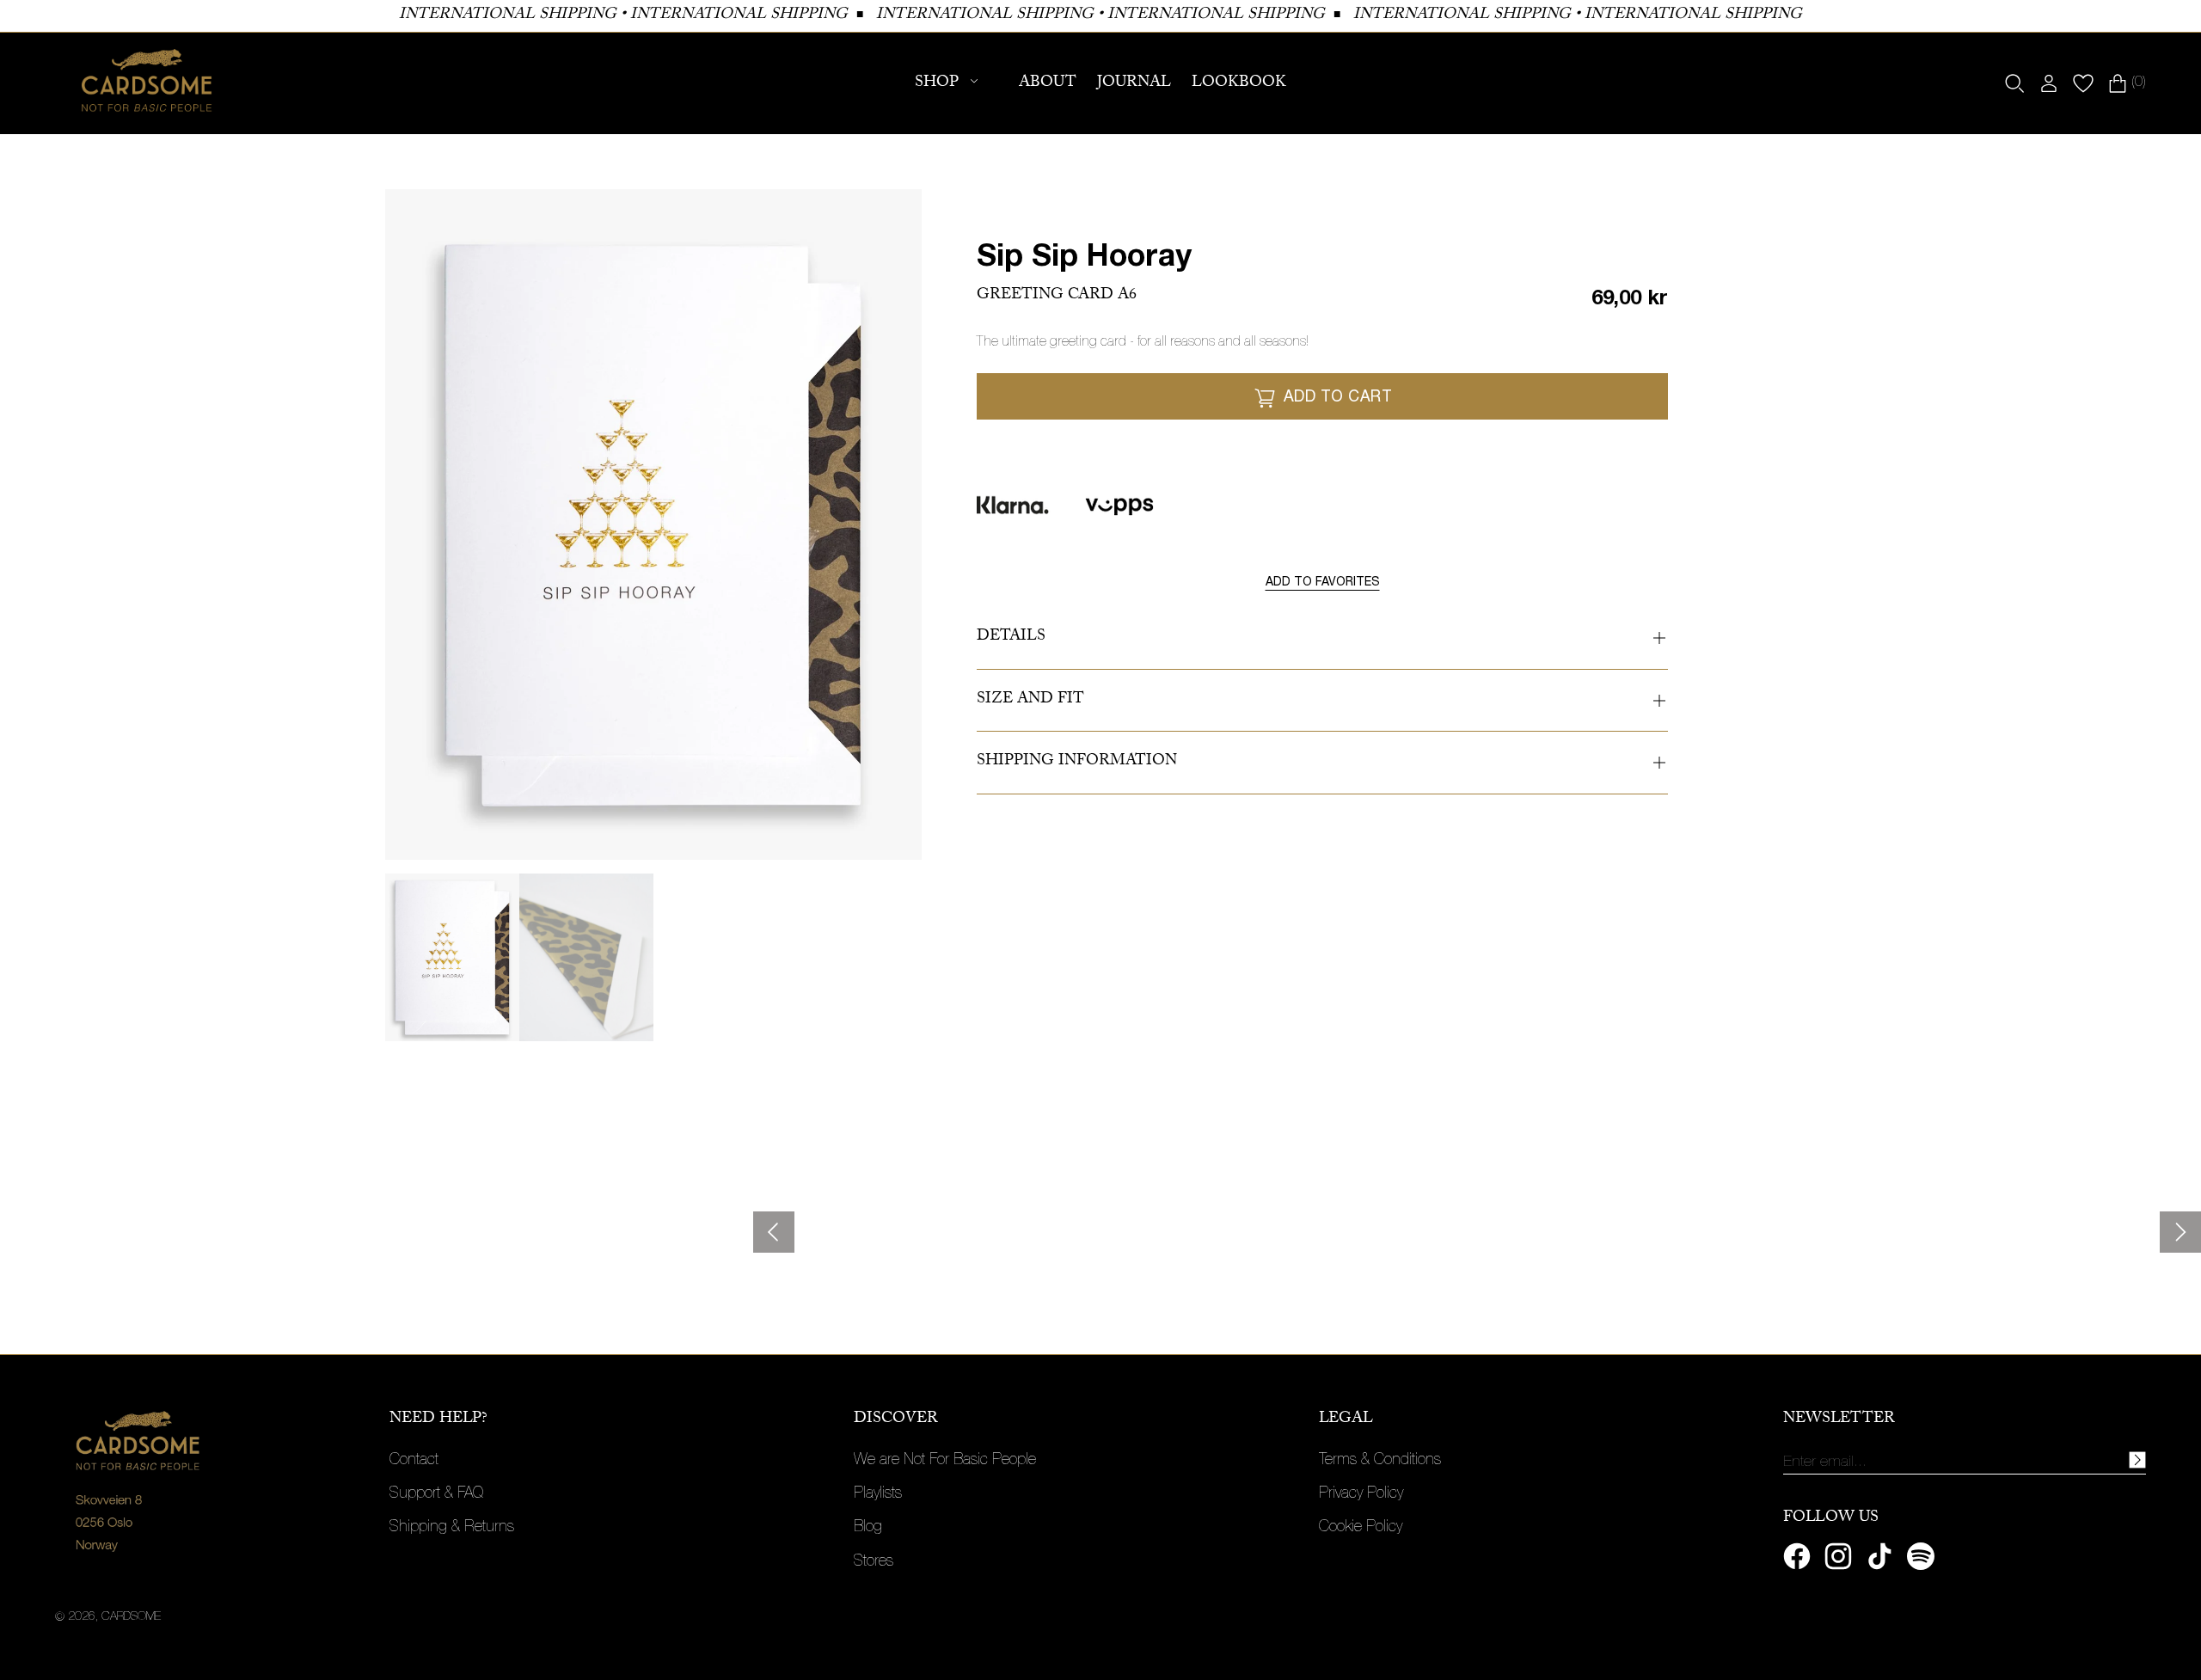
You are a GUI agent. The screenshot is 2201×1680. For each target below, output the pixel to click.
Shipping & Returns (452, 1528)
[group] (452, 957)
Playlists (878, 1494)
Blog (868, 1528)
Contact (414, 1461)
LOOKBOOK (1239, 84)
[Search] (2014, 83)
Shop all (111, 1255)
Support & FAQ (436, 1494)
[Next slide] (2180, 1232)
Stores (874, 1562)
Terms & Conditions (1380, 1461)
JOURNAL (1134, 84)
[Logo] (147, 83)
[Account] (2049, 83)
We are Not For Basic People (945, 1461)
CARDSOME (131, 1617)
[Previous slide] (774, 1232)
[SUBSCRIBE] (2137, 1460)
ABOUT (1048, 84)
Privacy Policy (1361, 1494)
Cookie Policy (1361, 1528)
